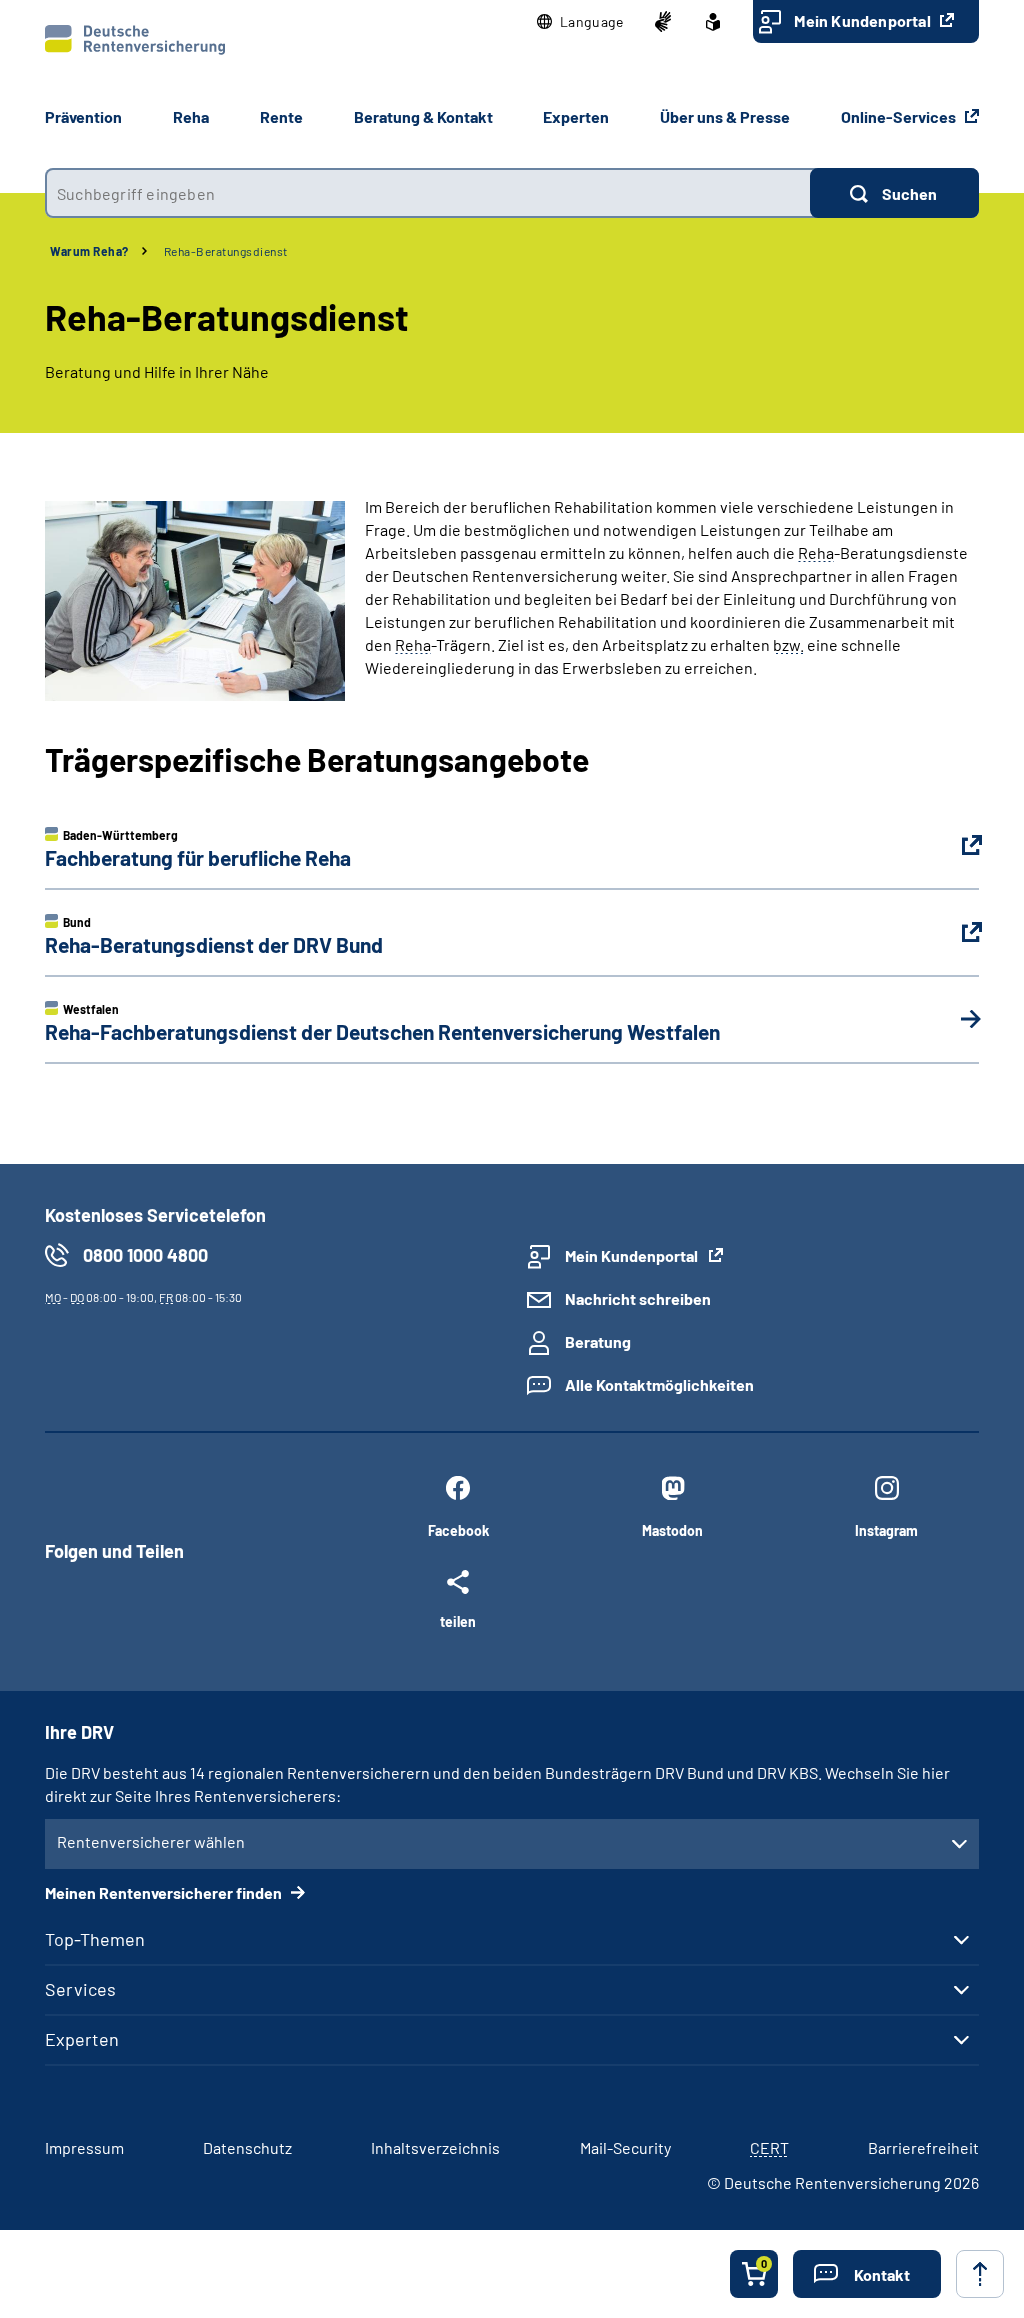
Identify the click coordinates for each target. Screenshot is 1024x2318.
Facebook (458, 1530)
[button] (580, 22)
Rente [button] (281, 116)
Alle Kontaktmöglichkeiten (659, 1384)
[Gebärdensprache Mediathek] (663, 22)
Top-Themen (95, 1939)
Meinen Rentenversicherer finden (165, 1892)
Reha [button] (191, 116)
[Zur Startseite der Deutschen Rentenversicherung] (135, 40)
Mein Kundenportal (864, 20)
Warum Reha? (89, 251)
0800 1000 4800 (145, 1255)
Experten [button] (576, 116)
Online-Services (900, 116)
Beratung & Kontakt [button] (423, 116)
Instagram (886, 1530)
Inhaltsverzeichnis (435, 2147)
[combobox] (427, 193)
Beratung (598, 1341)
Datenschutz (247, 2147)
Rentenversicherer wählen (151, 1841)
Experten (82, 2039)
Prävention (83, 116)
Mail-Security (625, 2147)
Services (80, 1989)
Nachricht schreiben (638, 1298)
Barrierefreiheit (923, 2147)
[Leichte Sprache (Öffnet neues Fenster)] (713, 22)
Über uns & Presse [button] (725, 116)
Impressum (84, 2147)
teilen (458, 1621)
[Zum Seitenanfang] (980, 2274)
